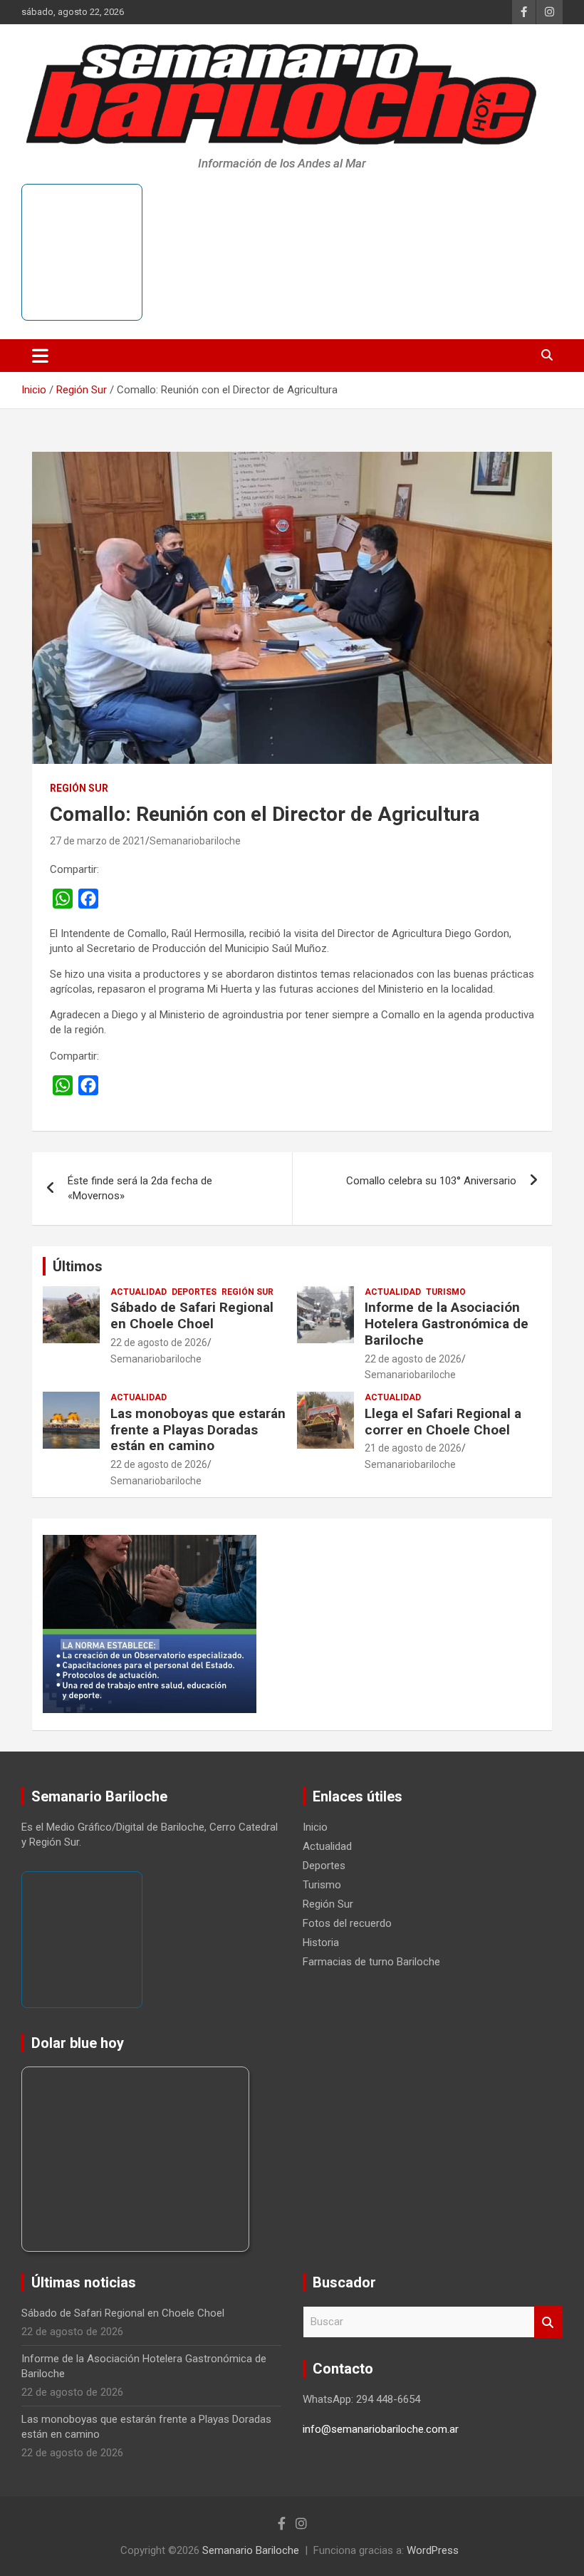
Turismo (446, 1292)
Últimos (78, 1266)
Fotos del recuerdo (347, 1923)
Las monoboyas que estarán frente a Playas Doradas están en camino (198, 1430)
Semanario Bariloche (251, 2550)
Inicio (315, 1827)
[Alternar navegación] (40, 356)
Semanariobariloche (195, 841)
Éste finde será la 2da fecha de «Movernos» (140, 1188)
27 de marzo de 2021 (98, 841)
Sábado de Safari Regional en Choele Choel (192, 1315)
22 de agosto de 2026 (159, 1343)
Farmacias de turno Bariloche (371, 1962)
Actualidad (139, 1292)
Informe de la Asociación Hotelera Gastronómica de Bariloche (447, 1324)
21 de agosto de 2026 (413, 1448)
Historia (321, 1943)
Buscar (548, 2322)
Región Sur (79, 788)
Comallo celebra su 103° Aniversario (431, 1181)
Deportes (194, 1292)
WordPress (433, 2550)
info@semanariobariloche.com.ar (381, 2429)
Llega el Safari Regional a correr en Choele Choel (443, 1422)
